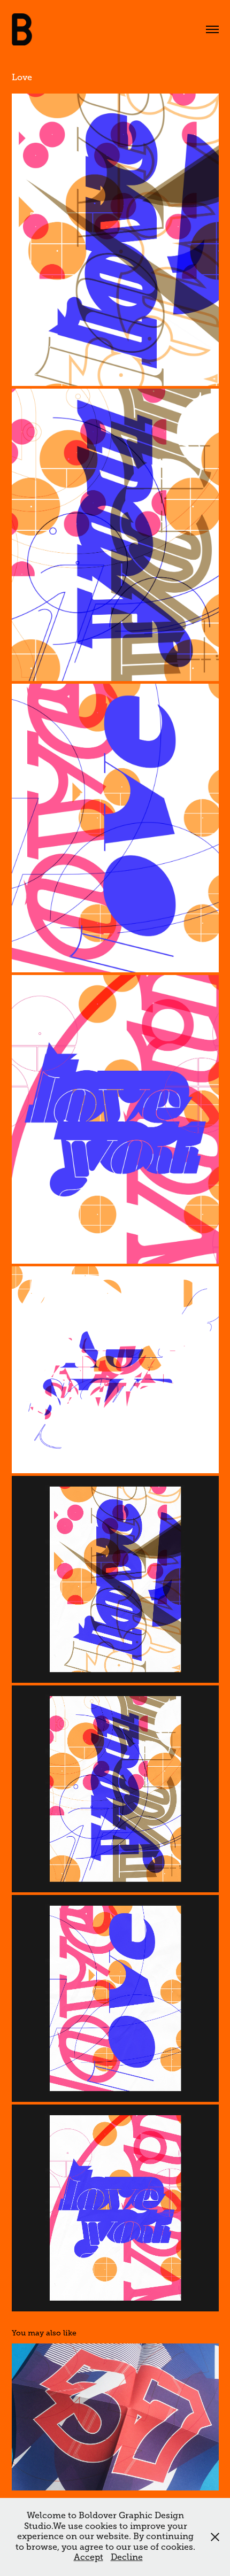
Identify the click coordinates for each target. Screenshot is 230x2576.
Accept (89, 2557)
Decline (127, 2557)
